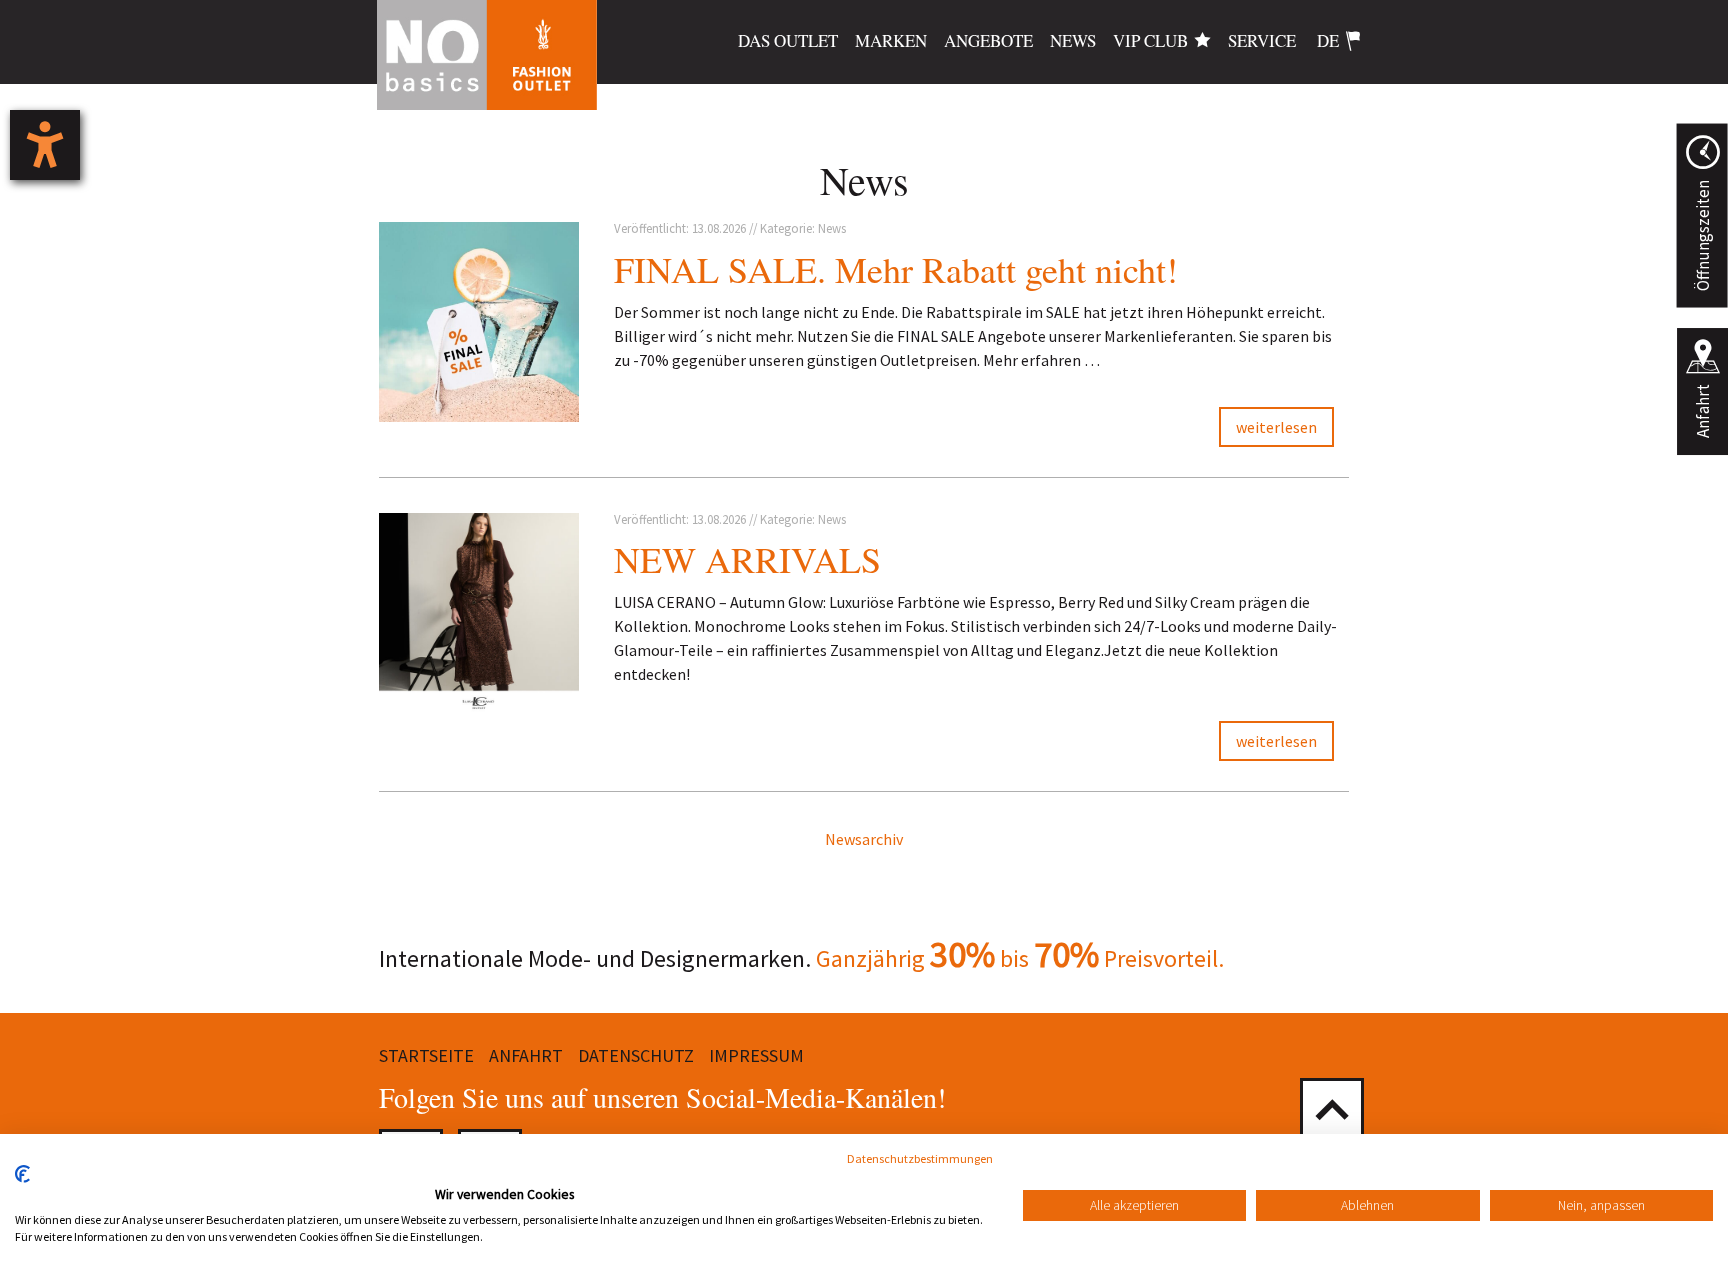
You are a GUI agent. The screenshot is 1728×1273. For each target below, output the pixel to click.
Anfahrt (1703, 411)
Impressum (756, 1055)
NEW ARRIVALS (747, 559)
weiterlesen (1276, 427)
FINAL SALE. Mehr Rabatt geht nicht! (896, 269)
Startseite (426, 1055)
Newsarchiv (864, 839)
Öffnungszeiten (1702, 235)
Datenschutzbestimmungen (920, 1158)
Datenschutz (636, 1055)
